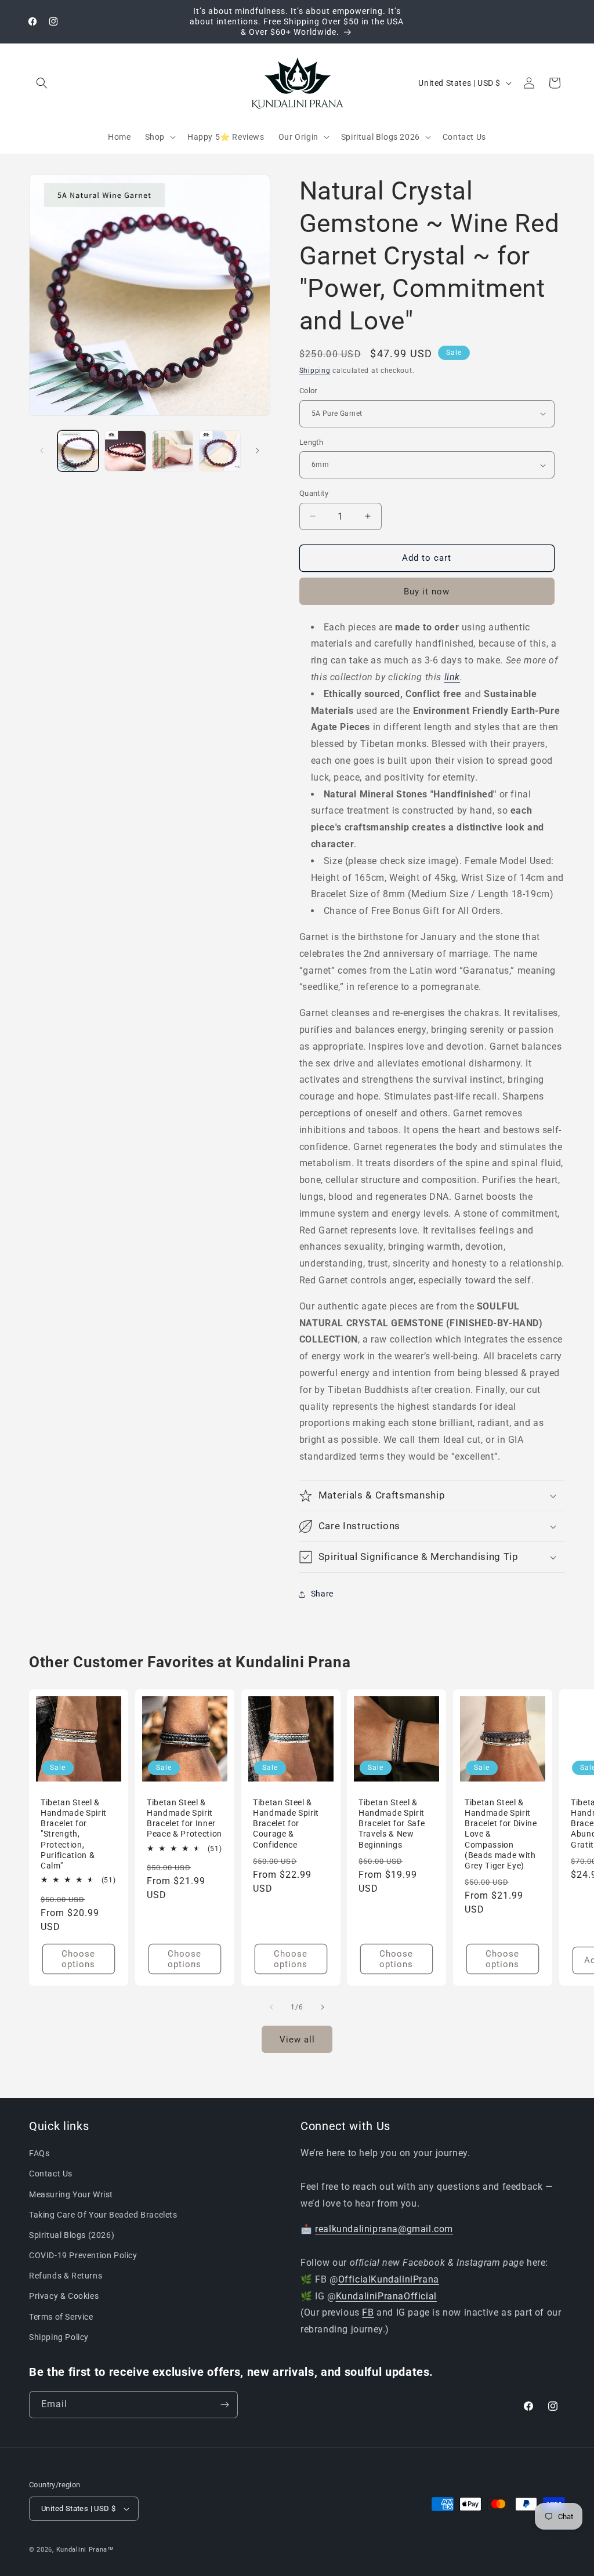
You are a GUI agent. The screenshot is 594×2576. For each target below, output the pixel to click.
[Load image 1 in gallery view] (78, 451)
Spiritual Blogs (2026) (72, 2235)
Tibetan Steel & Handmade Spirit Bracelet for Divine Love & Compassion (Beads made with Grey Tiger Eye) (501, 1834)
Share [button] (322, 1594)
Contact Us (51, 2174)
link (452, 677)
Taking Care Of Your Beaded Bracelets (103, 2215)
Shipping (315, 371)
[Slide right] (258, 451)
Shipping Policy (59, 2337)
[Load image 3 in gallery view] (173, 451)
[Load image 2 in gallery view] (125, 451)
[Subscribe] (224, 2405)
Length (311, 442)
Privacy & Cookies (64, 2296)
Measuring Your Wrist (71, 2194)
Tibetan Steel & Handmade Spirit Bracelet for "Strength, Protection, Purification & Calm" (74, 1834)
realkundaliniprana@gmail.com (384, 2229)
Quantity (314, 493)
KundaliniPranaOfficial (386, 2296)
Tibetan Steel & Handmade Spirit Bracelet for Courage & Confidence (286, 1824)
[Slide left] (42, 451)
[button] (42, 83)
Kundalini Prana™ (85, 2550)
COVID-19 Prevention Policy (83, 2255)
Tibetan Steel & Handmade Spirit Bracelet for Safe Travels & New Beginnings (392, 1824)
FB (368, 2312)
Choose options (78, 1959)
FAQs (39, 2153)
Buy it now (427, 592)
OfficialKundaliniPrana (389, 2279)
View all (297, 2040)
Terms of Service (61, 2317)
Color (308, 391)
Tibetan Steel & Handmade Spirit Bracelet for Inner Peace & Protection (184, 1818)
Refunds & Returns (66, 2276)
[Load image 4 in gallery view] (220, 451)
